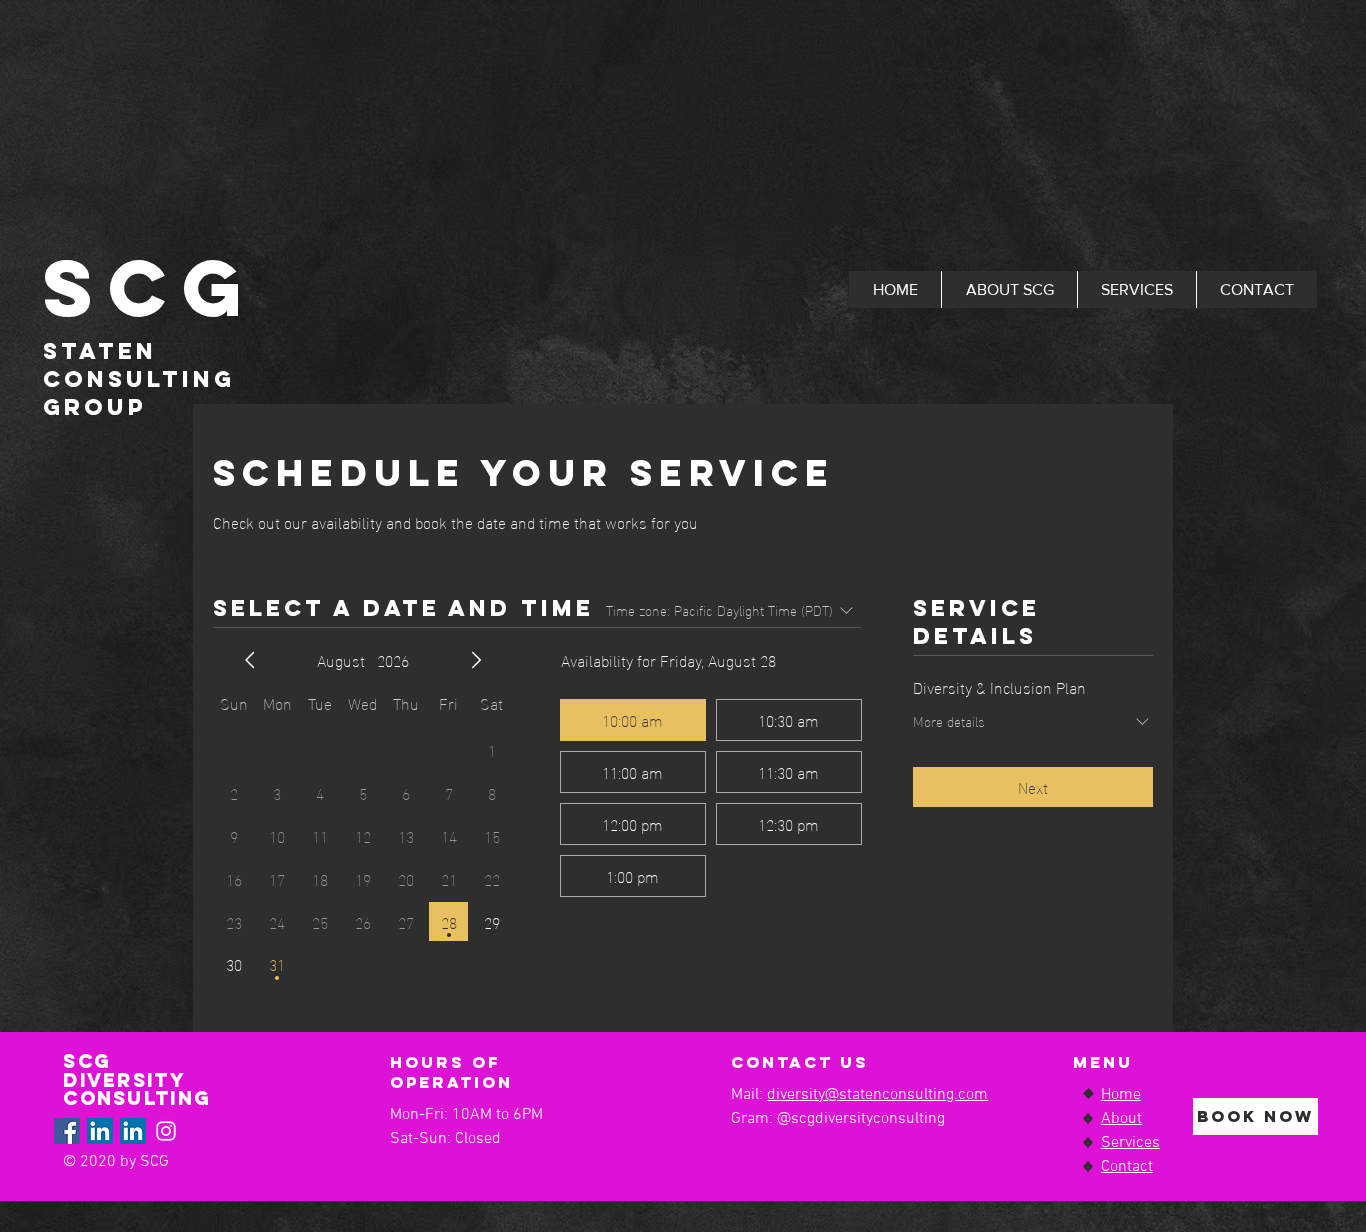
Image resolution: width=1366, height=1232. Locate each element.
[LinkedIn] (100, 1131)
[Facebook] (67, 1131)
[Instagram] (166, 1131)
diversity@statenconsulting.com (877, 1095)
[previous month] (250, 660)
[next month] (476, 660)
